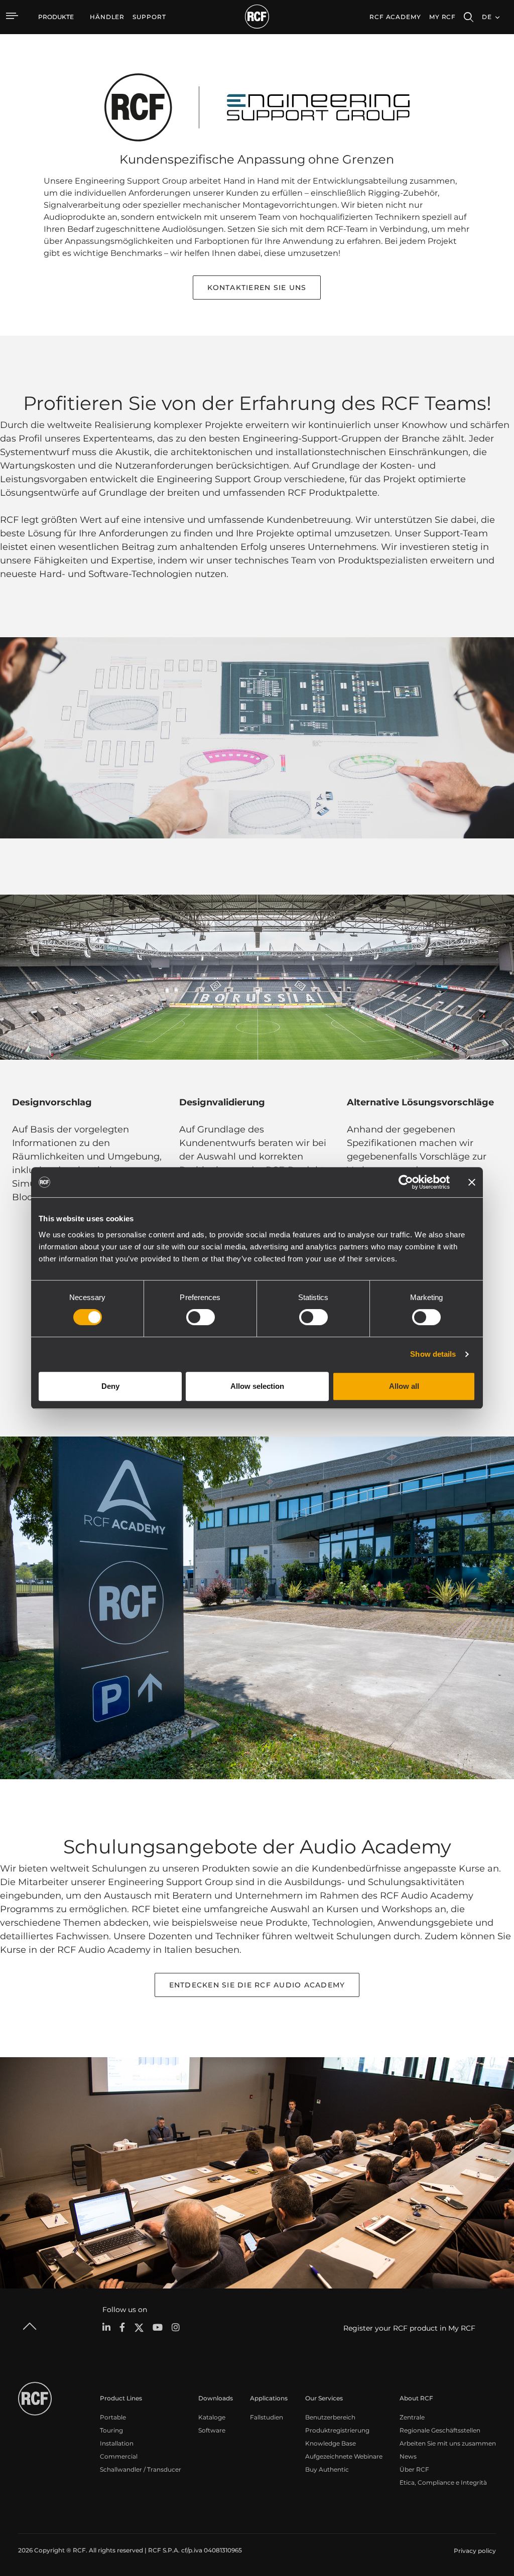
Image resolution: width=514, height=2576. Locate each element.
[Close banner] (472, 1182)
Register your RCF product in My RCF (409, 2328)
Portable (113, 2417)
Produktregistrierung (337, 2430)
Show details (433, 1354)
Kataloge (212, 2417)
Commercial (119, 2456)
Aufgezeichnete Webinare (344, 2456)
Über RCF (414, 2469)
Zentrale (412, 2417)
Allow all (404, 1386)
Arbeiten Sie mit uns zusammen (448, 2443)
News (408, 2456)
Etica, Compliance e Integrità (443, 2482)
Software (212, 2430)
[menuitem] (107, 17)
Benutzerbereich (330, 2417)
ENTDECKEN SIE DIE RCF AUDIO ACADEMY (257, 1985)
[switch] (201, 1317)
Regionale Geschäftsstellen (440, 2430)
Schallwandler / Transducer (141, 2469)
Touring (111, 2430)
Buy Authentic (327, 2469)
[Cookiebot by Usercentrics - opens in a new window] (406, 1182)
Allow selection (257, 1386)
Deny (110, 1386)
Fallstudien (267, 2417)
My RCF (442, 17)
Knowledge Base (331, 2443)
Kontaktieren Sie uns (257, 288)
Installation (117, 2443)
